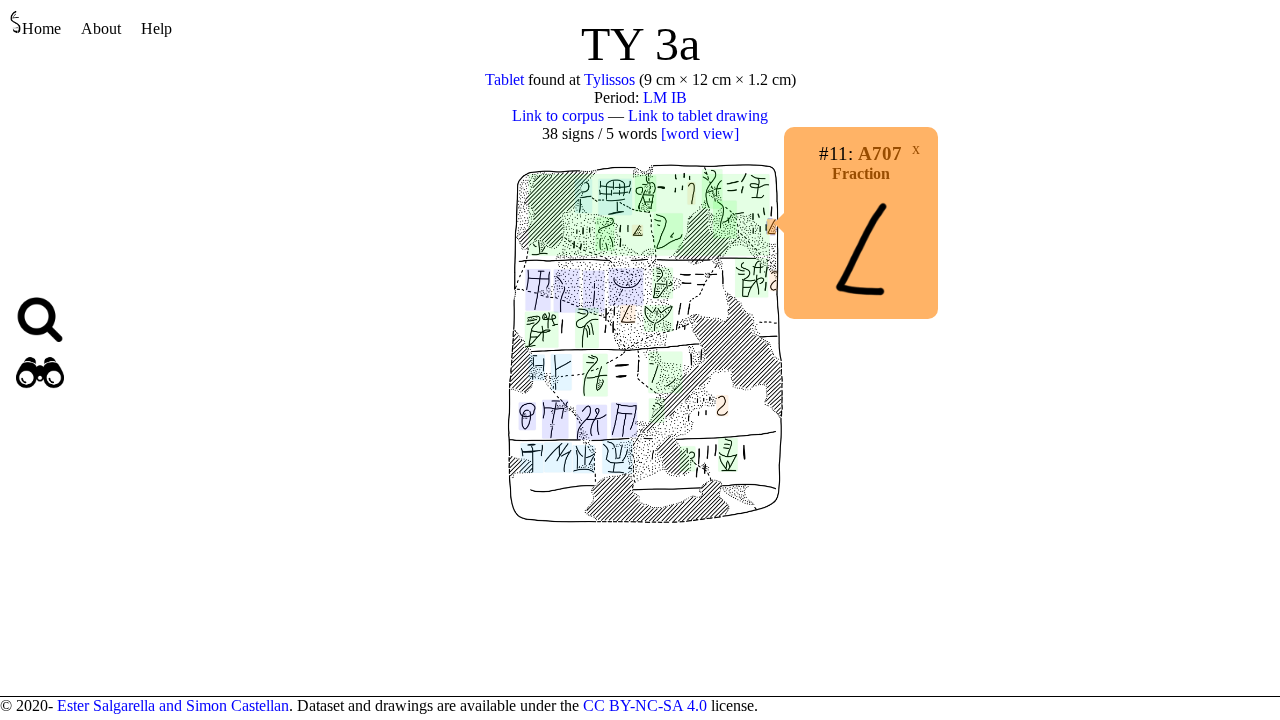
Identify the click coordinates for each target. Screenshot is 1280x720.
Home (41, 28)
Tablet (504, 79)
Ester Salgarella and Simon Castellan (173, 705)
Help (156, 28)
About (101, 28)
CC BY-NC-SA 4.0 (645, 705)
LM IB (665, 97)
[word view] (700, 133)
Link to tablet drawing (698, 115)
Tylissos (609, 79)
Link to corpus (558, 115)
